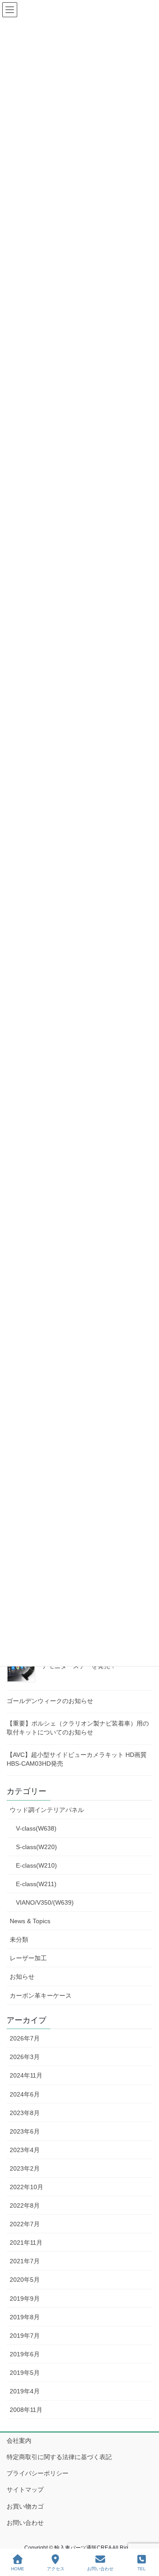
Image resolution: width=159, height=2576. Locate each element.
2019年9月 (25, 2299)
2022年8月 (25, 2205)
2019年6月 (25, 2354)
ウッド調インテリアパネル (47, 1810)
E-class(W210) (36, 1865)
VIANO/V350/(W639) (45, 1902)
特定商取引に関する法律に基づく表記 (59, 2457)
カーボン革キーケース (41, 1996)
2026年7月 (25, 2038)
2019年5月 (25, 2373)
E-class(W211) (36, 1884)
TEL (142, 2569)
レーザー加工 (28, 1958)
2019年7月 (25, 2336)
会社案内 (19, 2441)
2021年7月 (25, 2261)
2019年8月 (25, 2317)
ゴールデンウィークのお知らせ (50, 1701)
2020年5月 (25, 2280)
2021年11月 (26, 2243)
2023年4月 (25, 2150)
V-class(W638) (36, 1828)
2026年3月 (25, 2057)
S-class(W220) (36, 1847)
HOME (18, 2569)
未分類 (19, 1939)
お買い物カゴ (25, 2506)
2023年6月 (25, 2131)
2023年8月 (25, 2113)
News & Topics (30, 1921)
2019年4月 (25, 2391)
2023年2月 (25, 2168)
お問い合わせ (25, 2523)
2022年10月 (26, 2187)
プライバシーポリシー (38, 2473)
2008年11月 (26, 2410)
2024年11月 (26, 2075)
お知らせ (22, 1977)
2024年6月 (25, 2094)
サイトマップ (25, 2490)
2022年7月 (25, 2224)
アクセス (56, 2569)
